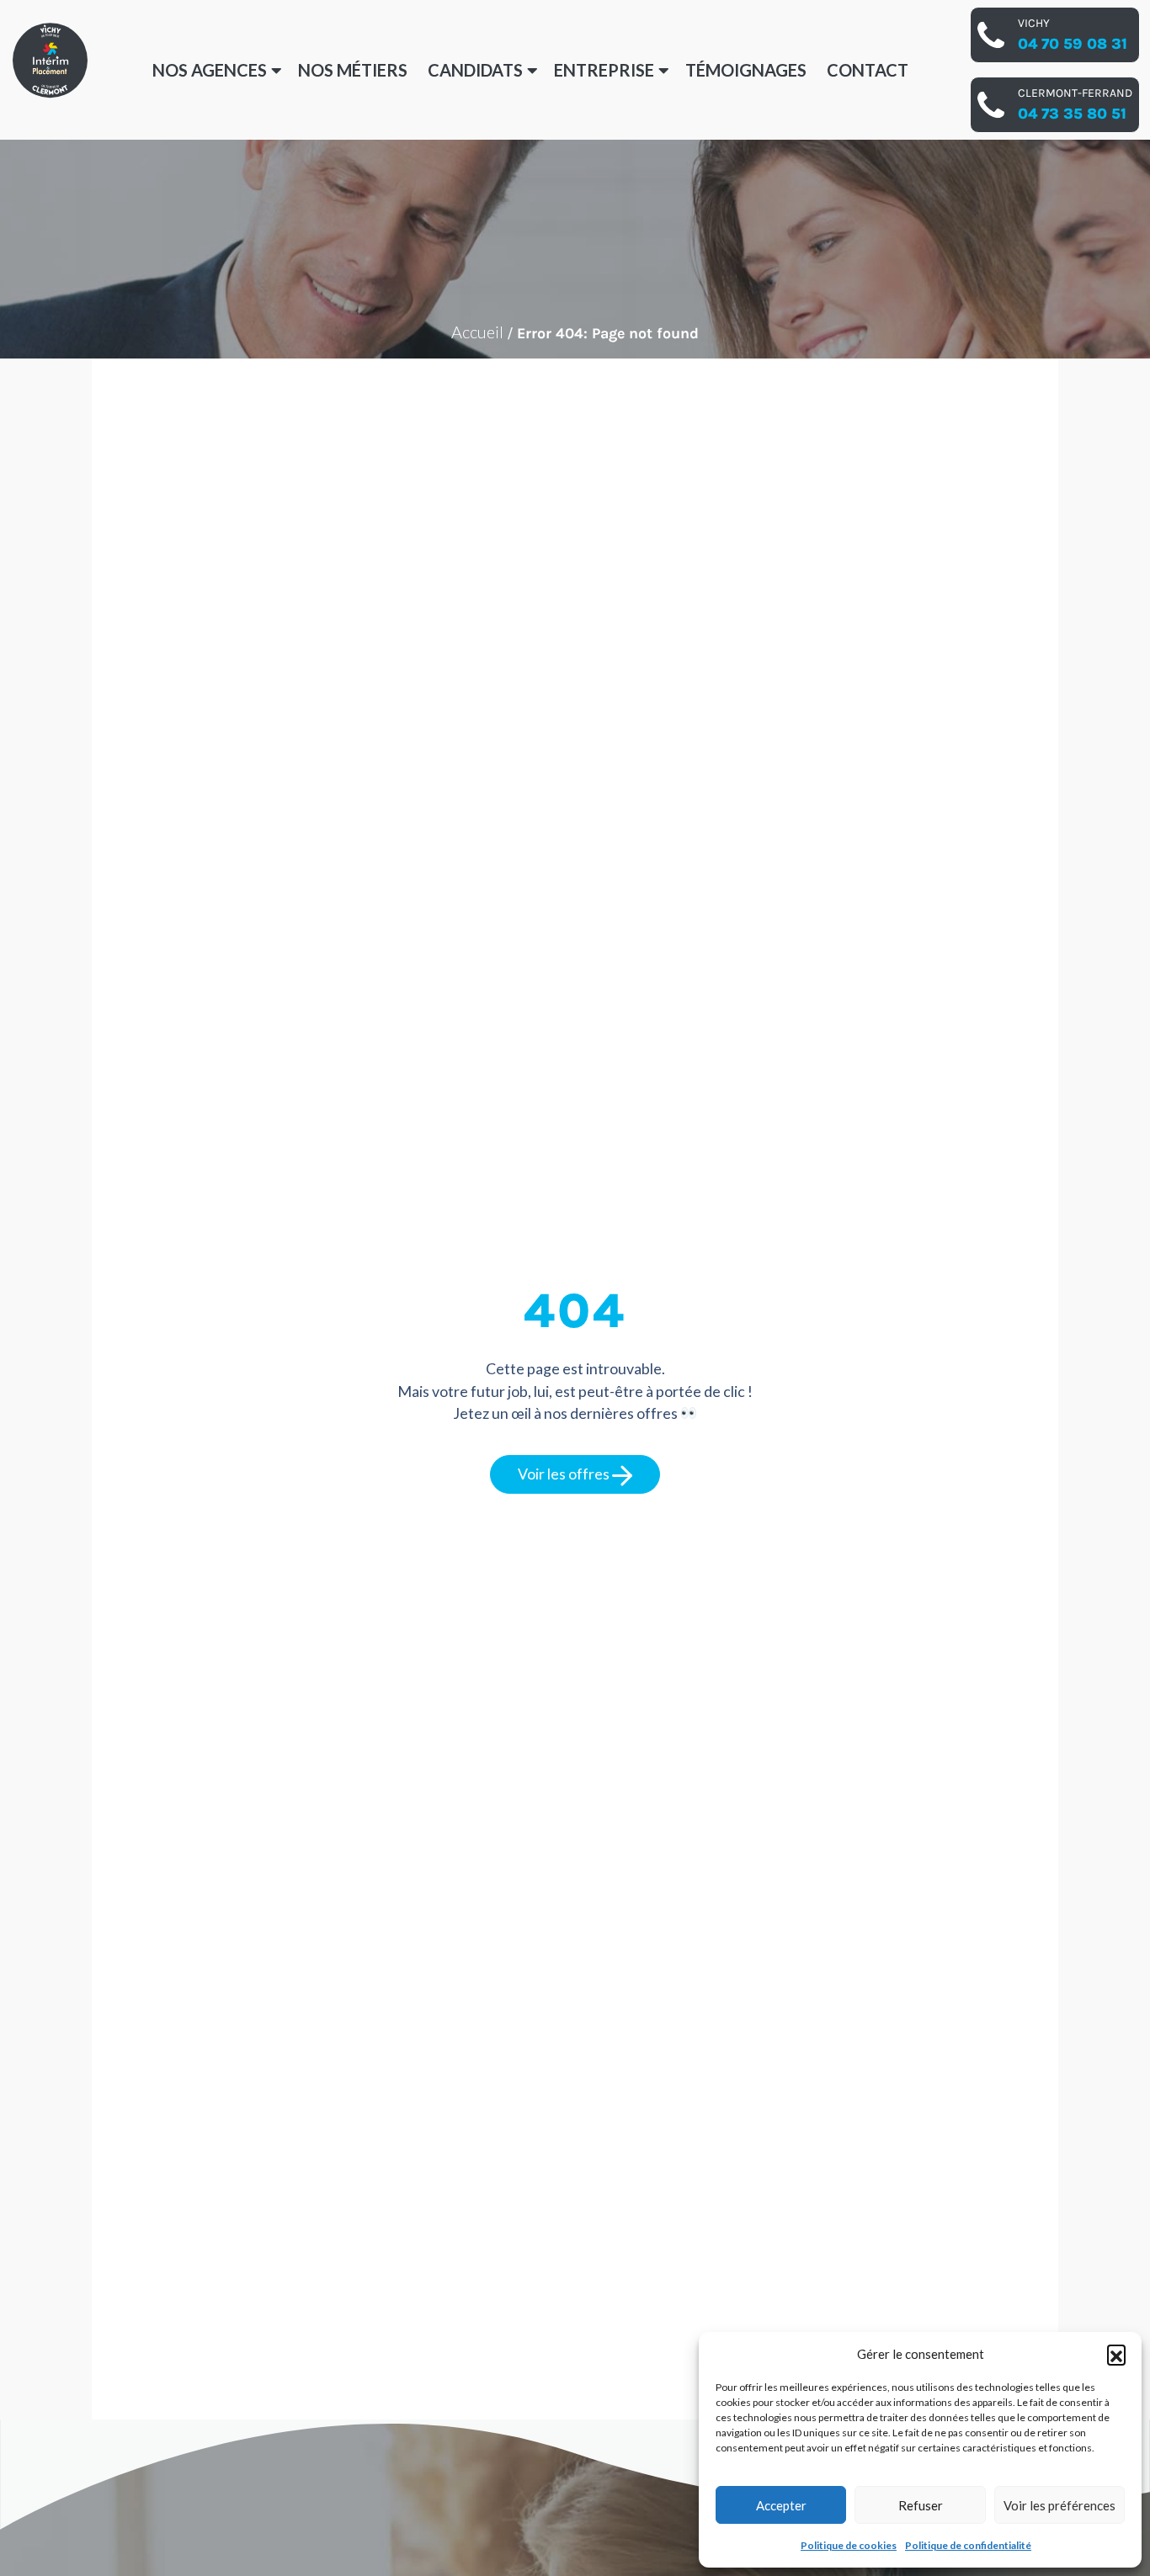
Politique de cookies (849, 2545)
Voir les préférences (1059, 2505)
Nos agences (210, 70)
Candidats (475, 70)
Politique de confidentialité (968, 2545)
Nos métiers (353, 70)
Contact (868, 70)
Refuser (921, 2505)
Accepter (781, 2505)
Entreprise (604, 70)
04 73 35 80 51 (1072, 114)
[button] (1116, 2354)
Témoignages (746, 70)
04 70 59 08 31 (1073, 44)
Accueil (477, 332)
